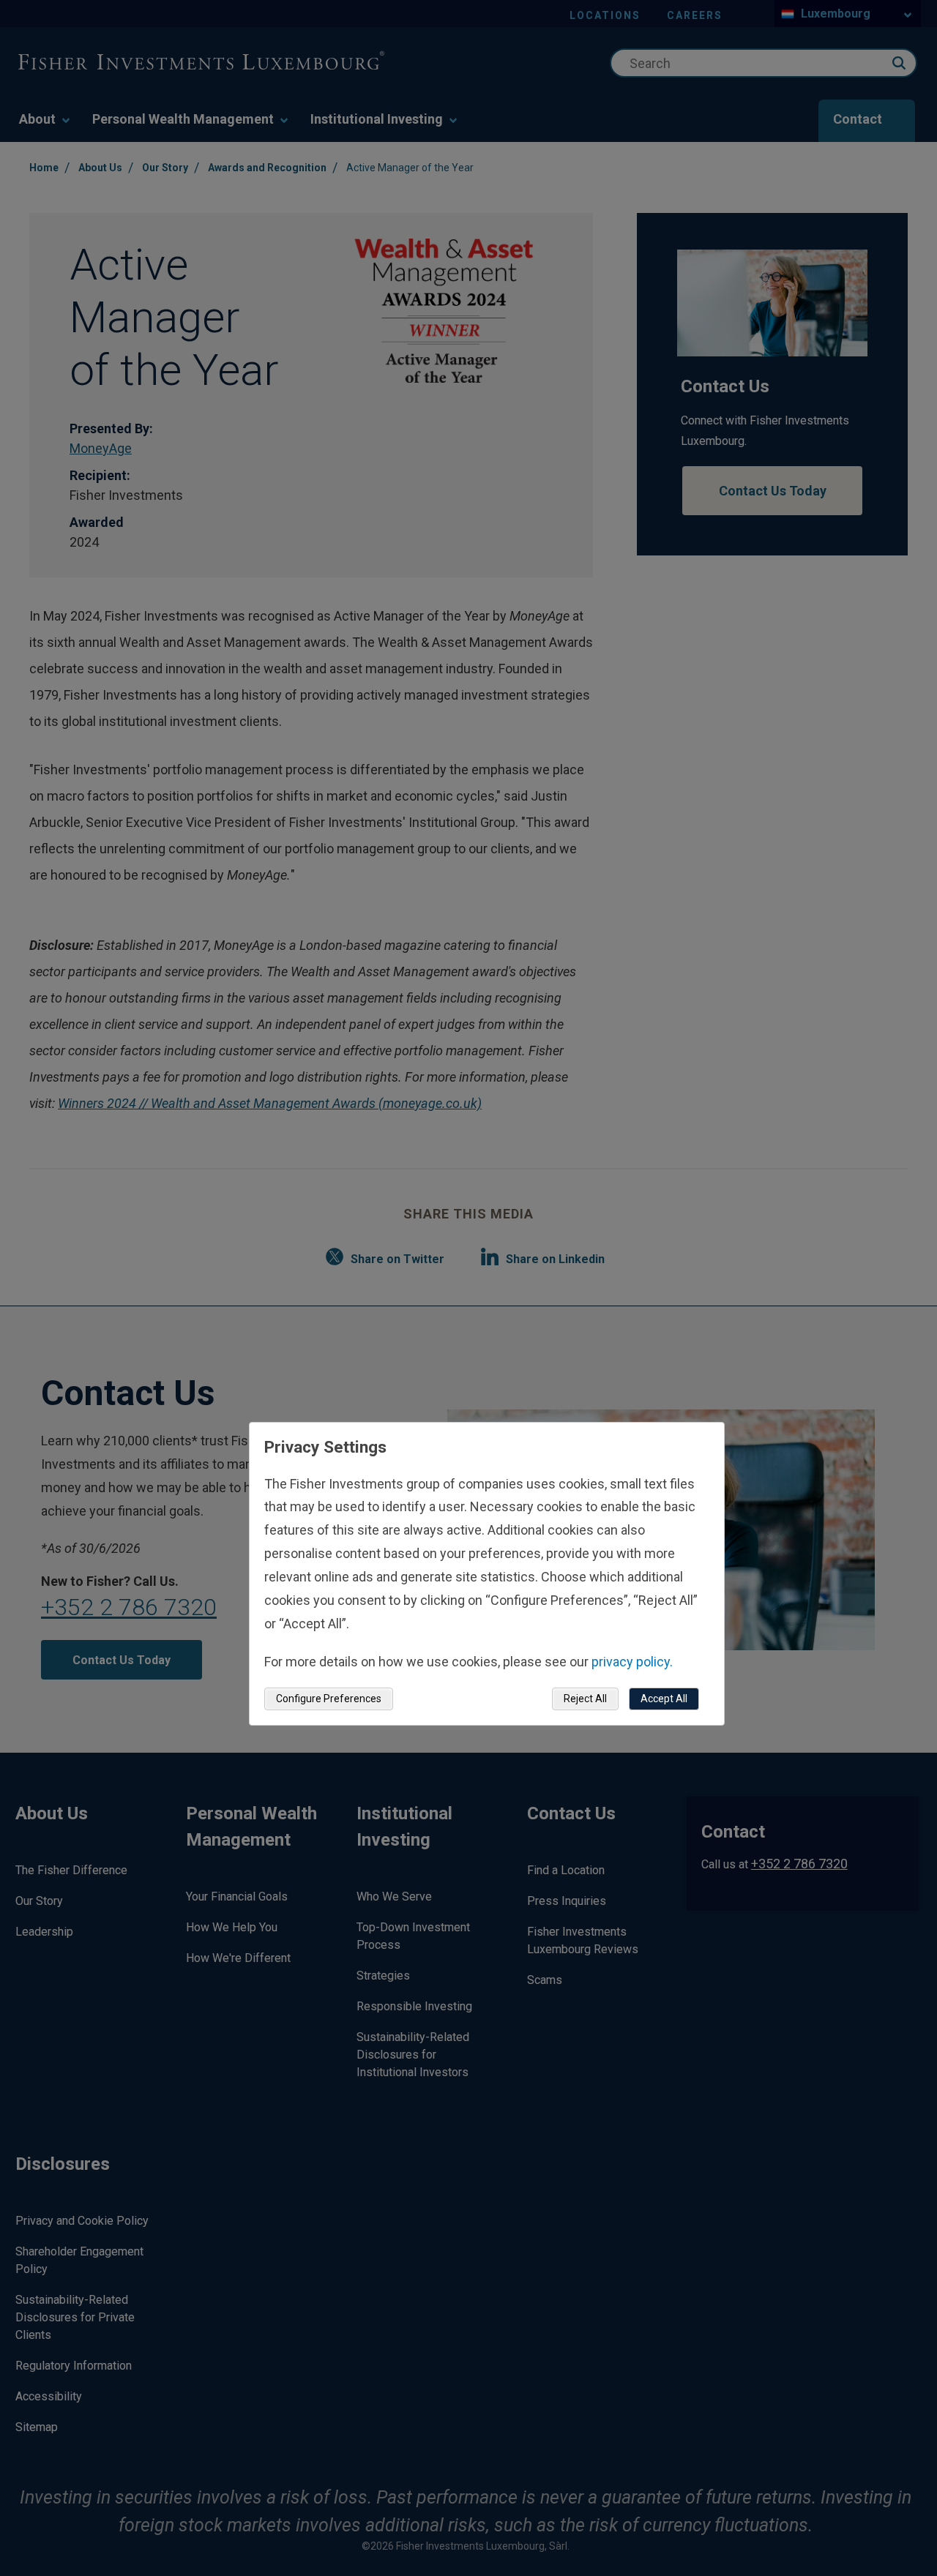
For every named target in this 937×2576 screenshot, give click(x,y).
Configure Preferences (329, 1699)
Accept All (664, 1699)
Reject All (585, 1699)
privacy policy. (632, 1662)
